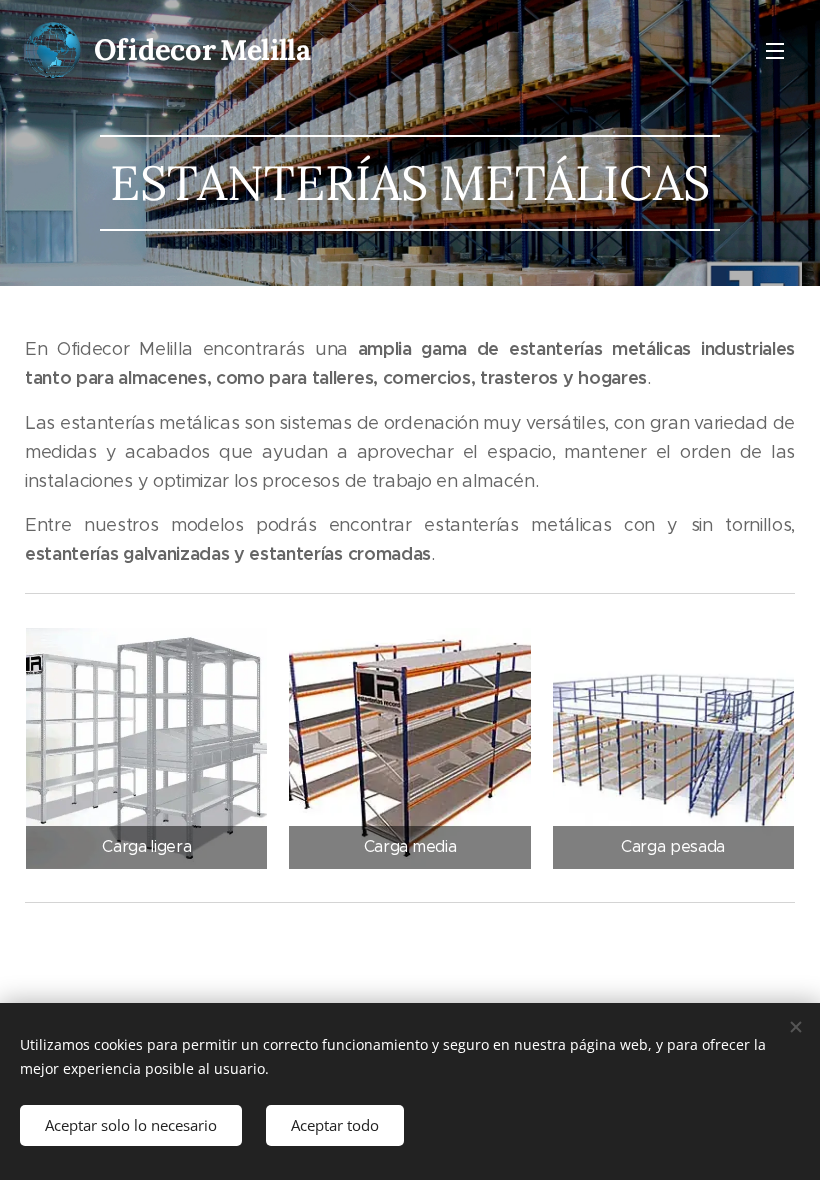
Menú (775, 50)
